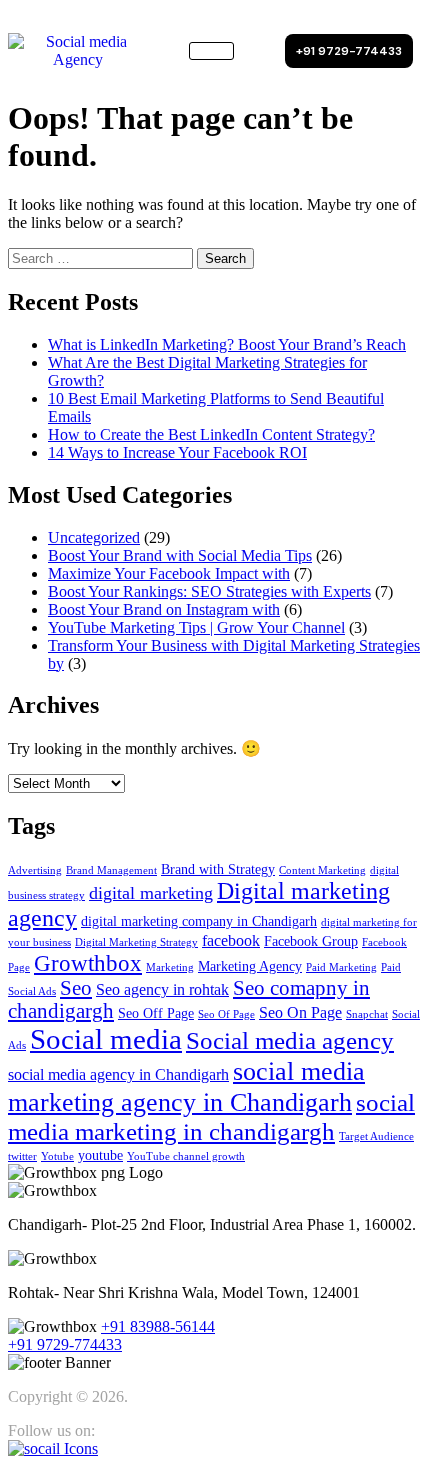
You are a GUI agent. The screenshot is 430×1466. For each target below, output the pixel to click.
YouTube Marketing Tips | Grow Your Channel (196, 627)
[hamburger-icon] (211, 51)
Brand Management (111, 870)
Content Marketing (322, 870)
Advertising (35, 870)
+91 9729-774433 (65, 1344)
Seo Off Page (156, 1013)
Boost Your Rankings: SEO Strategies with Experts (209, 591)
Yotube (57, 1156)
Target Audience (376, 1136)
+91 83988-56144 (158, 1326)
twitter (22, 1156)
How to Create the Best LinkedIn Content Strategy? (211, 434)
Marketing (170, 967)
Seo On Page (300, 1012)
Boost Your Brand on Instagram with (164, 609)
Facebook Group (311, 941)
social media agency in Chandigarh (118, 1074)
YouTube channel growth (186, 1156)
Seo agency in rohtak (162, 989)
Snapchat (367, 1014)
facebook (231, 940)
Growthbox (88, 963)
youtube (100, 1155)
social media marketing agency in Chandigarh (186, 1086)
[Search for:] (102, 257)
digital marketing (151, 893)
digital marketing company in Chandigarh (199, 921)
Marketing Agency (250, 966)
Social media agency (290, 1040)
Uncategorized (94, 537)
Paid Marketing (341, 967)
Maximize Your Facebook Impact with (169, 573)
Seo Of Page (226, 1014)
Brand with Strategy (218, 869)
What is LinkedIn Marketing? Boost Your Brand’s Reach (227, 344)
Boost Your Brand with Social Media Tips (180, 555)
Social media (106, 1039)
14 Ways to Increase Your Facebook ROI (177, 452)
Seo (76, 988)
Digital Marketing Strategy (136, 942)
